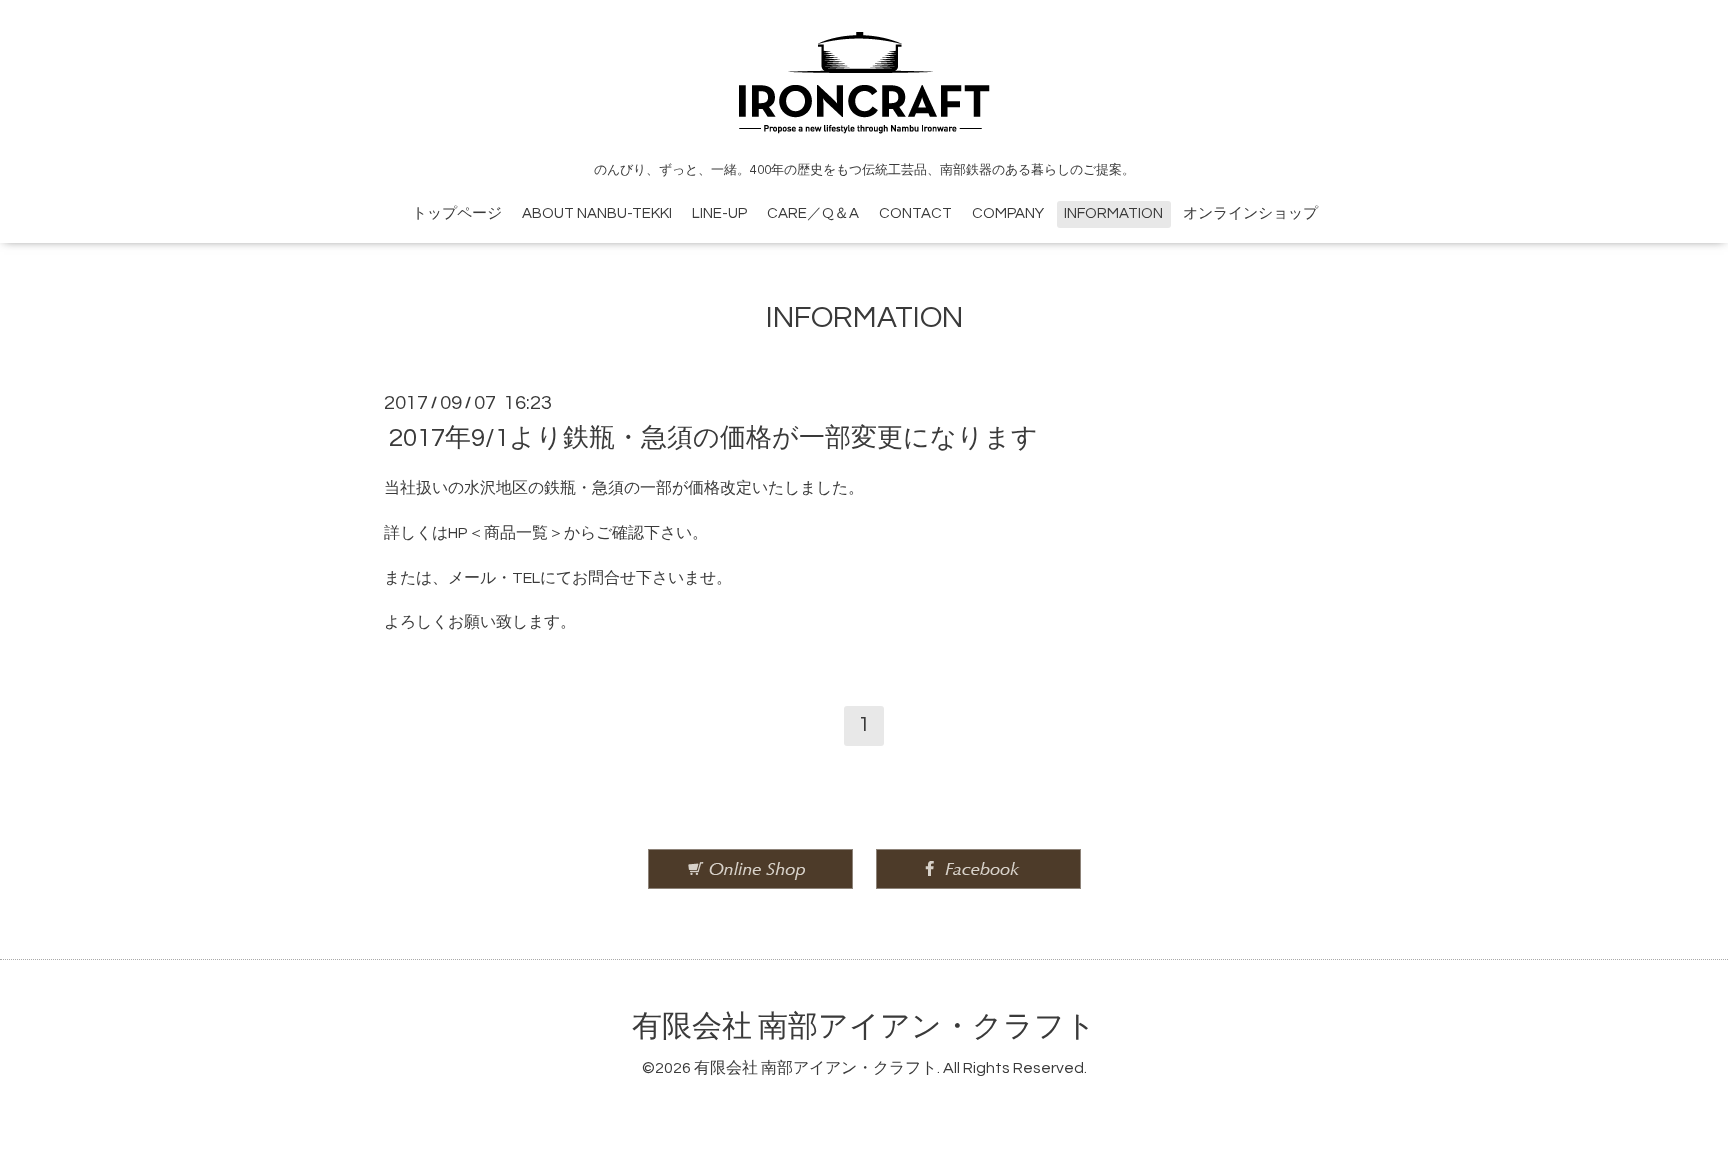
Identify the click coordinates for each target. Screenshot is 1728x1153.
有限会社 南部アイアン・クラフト (864, 1026)
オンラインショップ (1250, 213)
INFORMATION (1113, 213)
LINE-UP (719, 213)
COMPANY (1008, 213)
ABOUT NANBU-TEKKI (597, 213)
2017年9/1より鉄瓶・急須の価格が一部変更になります (713, 438)
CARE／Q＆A (813, 213)
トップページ (457, 213)
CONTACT (915, 213)
